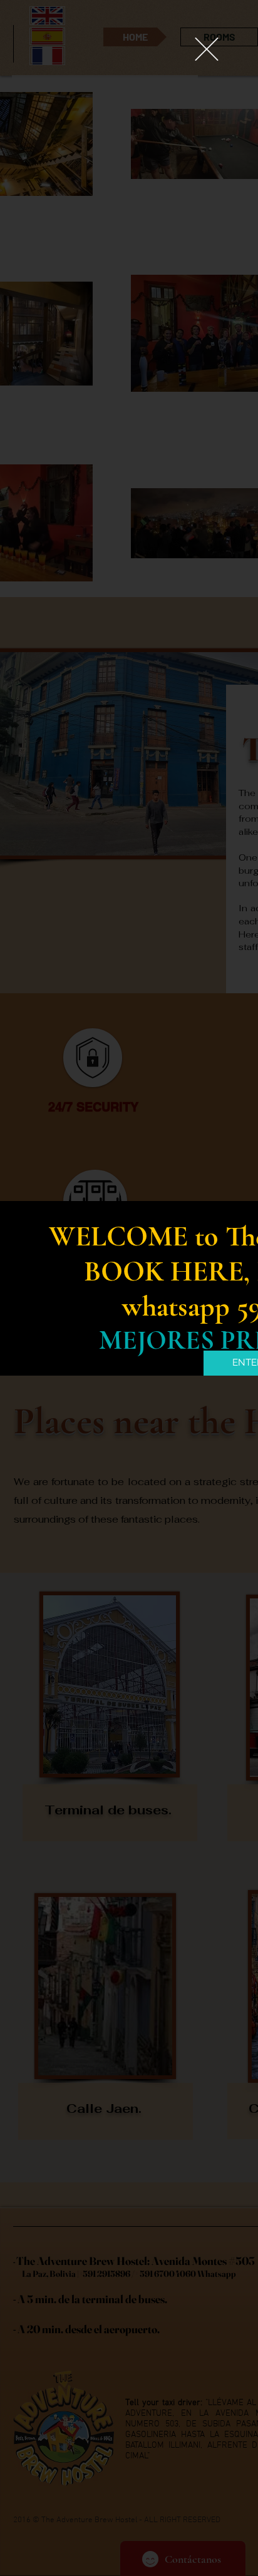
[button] (207, 49)
